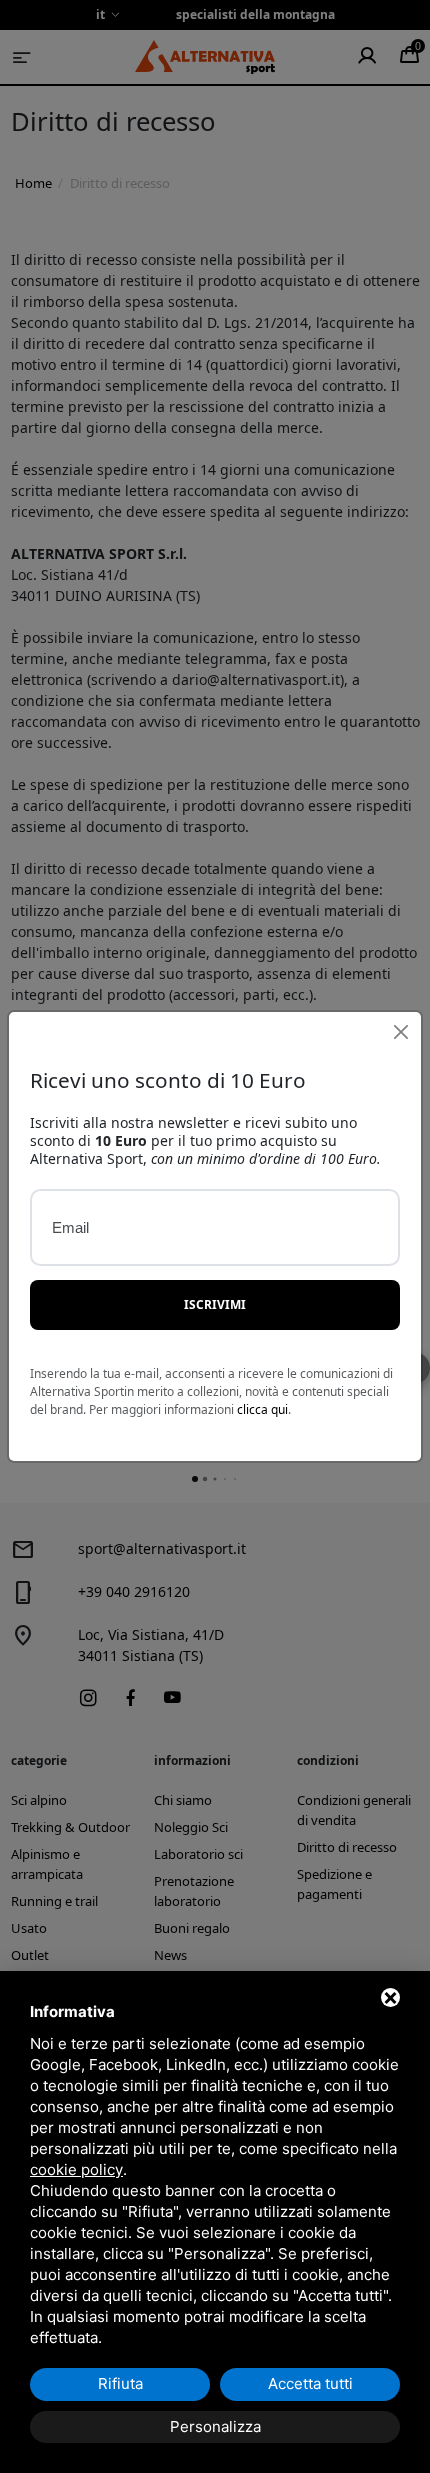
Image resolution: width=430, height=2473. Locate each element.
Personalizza (215, 2426)
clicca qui (262, 1409)
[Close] (400, 1032)
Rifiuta (120, 2383)
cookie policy (76, 2169)
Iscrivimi (215, 1304)
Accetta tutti (310, 2383)
